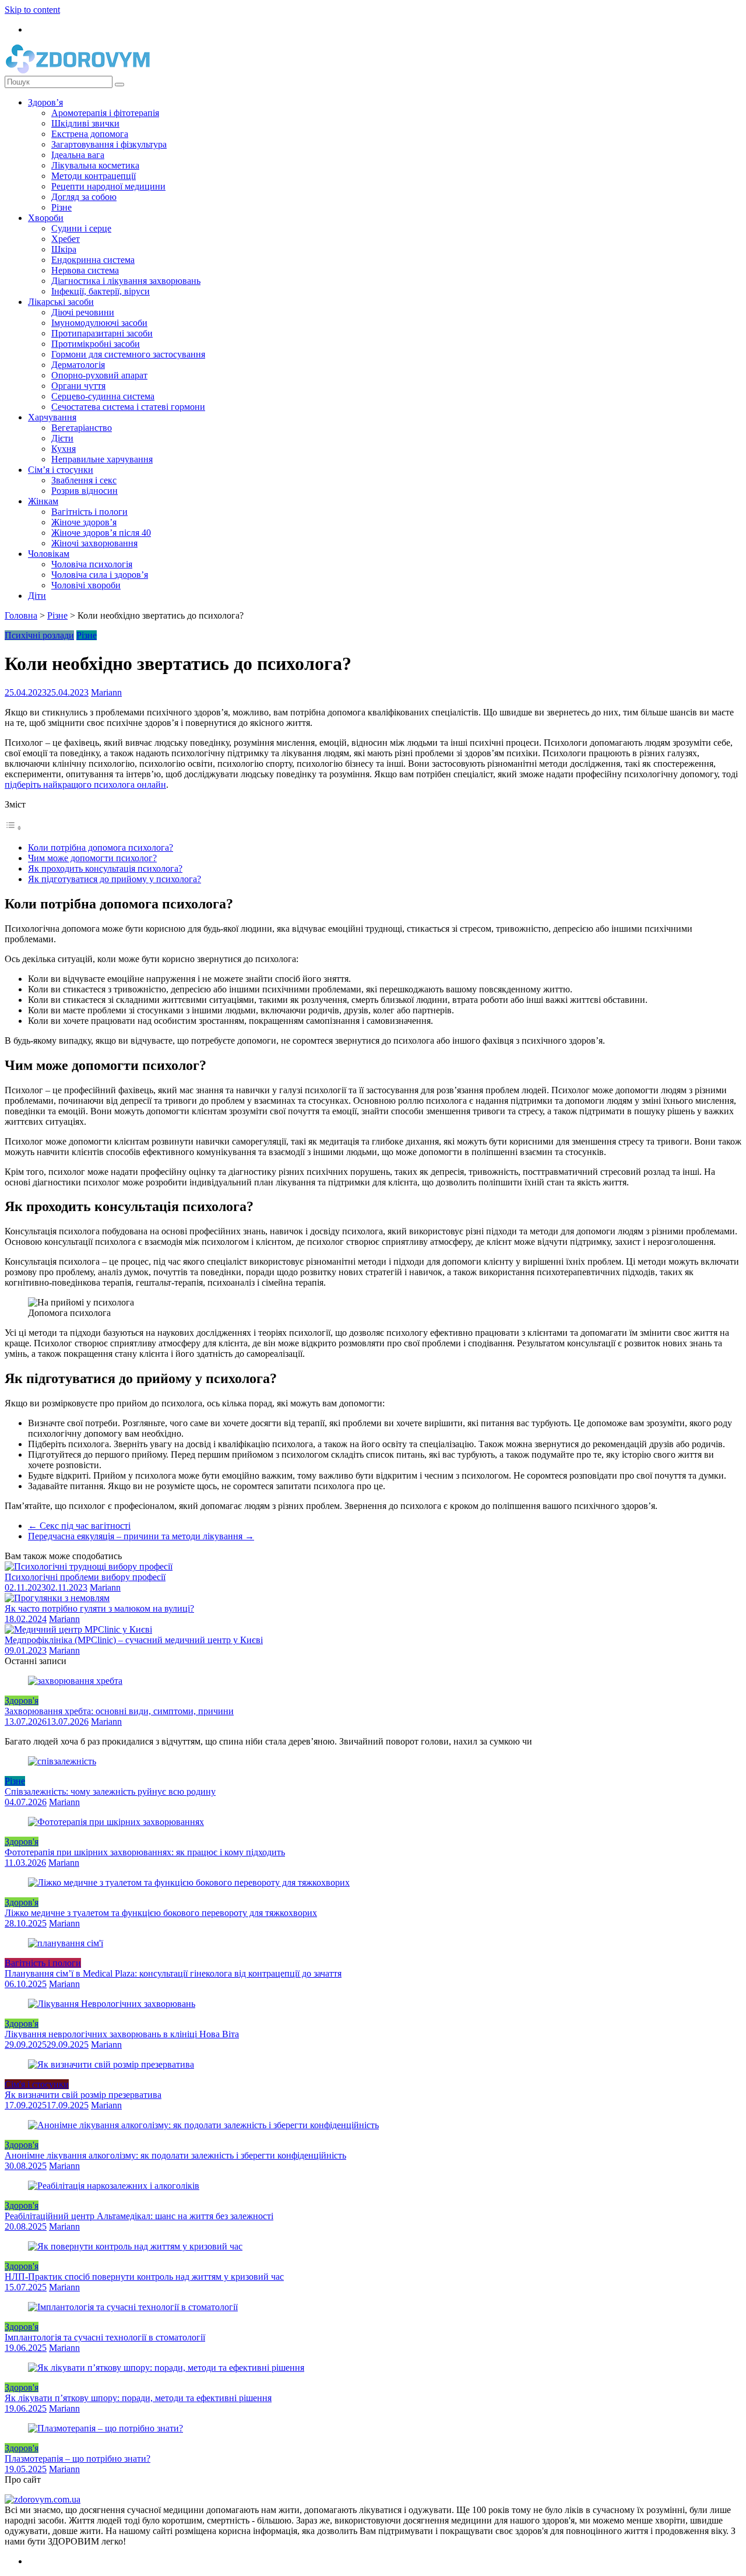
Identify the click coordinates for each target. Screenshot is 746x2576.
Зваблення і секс (84, 480)
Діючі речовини (83, 312)
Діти (37, 596)
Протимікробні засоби (96, 344)
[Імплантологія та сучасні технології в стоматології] (133, 2307)
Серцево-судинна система (103, 396)
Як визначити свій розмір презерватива (83, 2095)
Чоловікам (49, 554)
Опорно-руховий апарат (99, 375)
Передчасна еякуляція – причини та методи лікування (141, 1536)
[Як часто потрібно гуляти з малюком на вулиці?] (57, 1598)
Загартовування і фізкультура (109, 144)
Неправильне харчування (102, 459)
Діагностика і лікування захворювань (126, 281)
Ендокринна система (93, 260)
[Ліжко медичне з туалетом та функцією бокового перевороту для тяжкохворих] (189, 1882)
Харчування (52, 417)
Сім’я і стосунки (61, 470)
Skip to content (32, 10)
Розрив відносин (85, 491)
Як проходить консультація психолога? (105, 868)
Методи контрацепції (94, 176)
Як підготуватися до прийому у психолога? (115, 879)
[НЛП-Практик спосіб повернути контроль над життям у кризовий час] (135, 2246)
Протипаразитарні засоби (102, 333)
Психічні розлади (39, 635)
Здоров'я (22, 1701)
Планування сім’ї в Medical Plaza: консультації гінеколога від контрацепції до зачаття (173, 1973)
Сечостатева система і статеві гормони (128, 407)
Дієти (62, 438)
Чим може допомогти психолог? (92, 858)
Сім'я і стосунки (37, 2084)
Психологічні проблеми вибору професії (85, 1577)
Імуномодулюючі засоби (99, 323)
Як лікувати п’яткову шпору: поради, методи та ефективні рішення (138, 2398)
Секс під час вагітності (79, 1526)
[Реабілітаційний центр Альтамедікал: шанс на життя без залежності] (114, 2186)
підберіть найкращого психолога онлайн (85, 785)
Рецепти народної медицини (108, 186)
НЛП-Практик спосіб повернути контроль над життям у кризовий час (144, 2277)
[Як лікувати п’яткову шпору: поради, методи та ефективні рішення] (166, 2368)
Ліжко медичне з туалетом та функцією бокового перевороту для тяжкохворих (161, 1913)
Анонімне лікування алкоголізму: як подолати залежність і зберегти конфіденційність (175, 2155)
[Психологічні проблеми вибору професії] (89, 1566)
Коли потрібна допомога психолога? (101, 847)
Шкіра (64, 249)
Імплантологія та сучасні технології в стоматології (105, 2337)
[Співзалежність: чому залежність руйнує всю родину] (62, 1761)
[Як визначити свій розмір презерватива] (111, 2064)
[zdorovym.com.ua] (43, 2499)
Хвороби (46, 218)
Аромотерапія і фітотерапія (105, 113)
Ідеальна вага (78, 155)
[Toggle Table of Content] (13, 828)
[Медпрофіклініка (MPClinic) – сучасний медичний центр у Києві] (78, 1629)
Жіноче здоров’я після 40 (101, 533)
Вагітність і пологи (89, 512)
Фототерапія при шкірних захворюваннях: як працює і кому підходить (145, 1852)
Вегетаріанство (82, 428)
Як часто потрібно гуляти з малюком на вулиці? (99, 1608)
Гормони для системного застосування (128, 354)
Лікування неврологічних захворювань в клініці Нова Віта (122, 2034)
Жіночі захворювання (94, 543)
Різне (61, 207)
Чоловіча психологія (92, 564)
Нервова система (85, 270)
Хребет (66, 239)
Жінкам (43, 501)
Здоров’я (45, 102)
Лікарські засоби (61, 302)
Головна (21, 615)
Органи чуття (78, 386)
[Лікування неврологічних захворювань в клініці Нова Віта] (112, 2004)
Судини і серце (81, 228)
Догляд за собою (84, 197)
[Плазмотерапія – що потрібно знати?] (105, 2428)
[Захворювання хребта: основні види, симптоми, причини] (75, 1681)
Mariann (106, 692)
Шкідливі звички (85, 123)
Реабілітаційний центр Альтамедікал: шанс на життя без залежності (139, 2216)
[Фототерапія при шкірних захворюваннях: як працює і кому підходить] (116, 1822)
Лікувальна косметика (95, 165)
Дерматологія (78, 365)
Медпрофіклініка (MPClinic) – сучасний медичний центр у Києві (134, 1640)
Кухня (64, 449)
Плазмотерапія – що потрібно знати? (78, 2459)
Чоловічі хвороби (86, 585)
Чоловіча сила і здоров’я (100, 575)
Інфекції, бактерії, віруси (101, 291)
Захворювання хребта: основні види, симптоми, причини (119, 1711)
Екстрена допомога (90, 134)
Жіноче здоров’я (84, 522)
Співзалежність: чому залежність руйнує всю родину (110, 1791)
